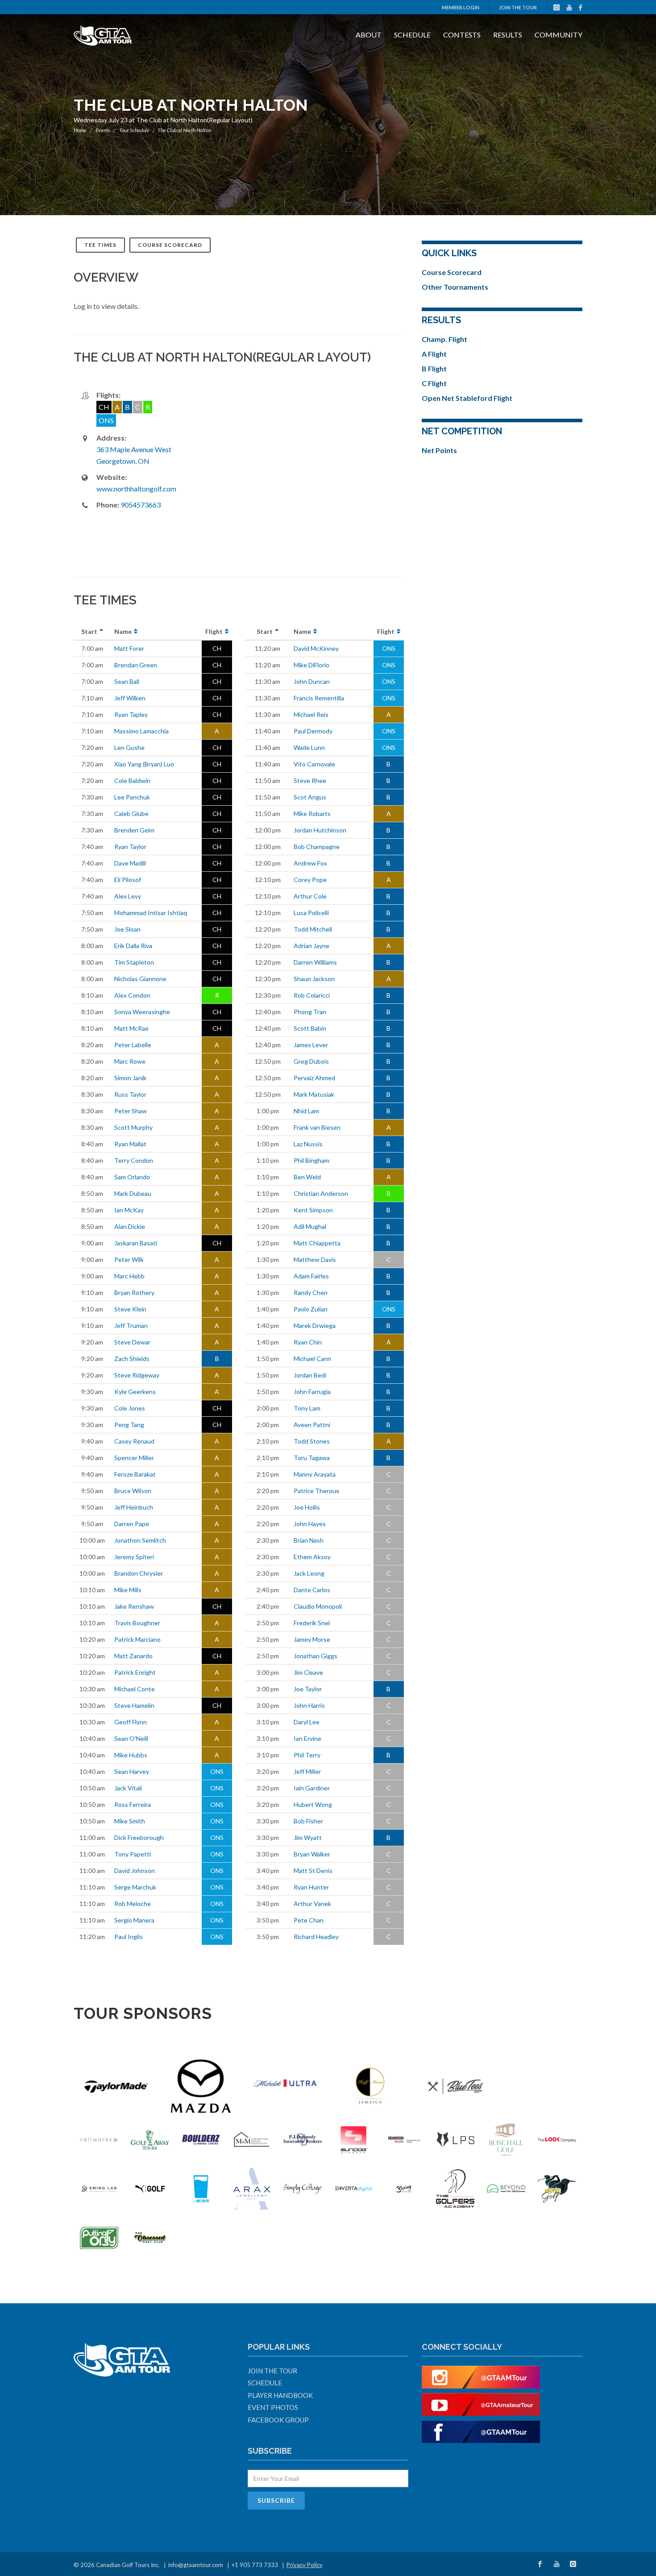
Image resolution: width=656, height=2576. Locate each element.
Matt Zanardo (133, 1656)
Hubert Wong (313, 1804)
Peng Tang (129, 1425)
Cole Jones (130, 1408)
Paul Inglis (129, 1937)
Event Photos (273, 2407)
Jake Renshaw (134, 1606)
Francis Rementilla (319, 698)
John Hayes (310, 1524)
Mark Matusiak (314, 1094)
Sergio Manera (134, 1920)
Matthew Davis (315, 1259)
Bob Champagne (317, 847)
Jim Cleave (308, 1672)
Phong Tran (310, 1012)
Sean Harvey (132, 1771)
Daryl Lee (307, 1722)
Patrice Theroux (316, 1491)
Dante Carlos (312, 1590)
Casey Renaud (134, 1441)
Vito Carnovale (314, 764)
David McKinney (316, 648)
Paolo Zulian (311, 1309)
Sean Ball (127, 681)
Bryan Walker (312, 1854)
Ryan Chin (308, 1342)
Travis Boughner (137, 1623)
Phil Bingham (311, 1160)
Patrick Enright (135, 1672)
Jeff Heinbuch (134, 1507)
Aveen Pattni (312, 1425)
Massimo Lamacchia (141, 731)
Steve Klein (130, 1309)
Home (80, 130)
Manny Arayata (315, 1474)
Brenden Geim (134, 830)
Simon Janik (130, 1078)
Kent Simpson (313, 1210)
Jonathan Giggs (316, 1656)
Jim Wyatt (308, 1837)
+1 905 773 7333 (255, 2565)
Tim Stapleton (134, 962)
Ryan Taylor (130, 847)
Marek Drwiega (315, 1325)
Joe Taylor (308, 1689)
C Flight (434, 383)
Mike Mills (128, 1590)
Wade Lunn (309, 747)
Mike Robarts (312, 814)
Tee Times (100, 245)
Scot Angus (310, 797)
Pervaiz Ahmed (314, 1078)
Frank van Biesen (317, 1127)
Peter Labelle (133, 1045)
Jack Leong (309, 1573)
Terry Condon (134, 1160)
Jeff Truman (131, 1325)
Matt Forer (129, 648)
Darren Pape (132, 1524)
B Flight (434, 368)
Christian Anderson (321, 1193)
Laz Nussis (308, 1144)
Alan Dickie (130, 1226)
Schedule (412, 35)
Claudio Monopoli (318, 1606)
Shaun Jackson (314, 979)
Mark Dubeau (133, 1193)
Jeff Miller (307, 1771)
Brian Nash (309, 1540)
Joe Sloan (127, 929)
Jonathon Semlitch (140, 1540)
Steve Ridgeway (137, 1375)
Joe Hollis (307, 1507)
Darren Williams (315, 962)
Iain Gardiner (312, 1788)
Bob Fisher (308, 1821)
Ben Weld (307, 1177)
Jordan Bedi (310, 1375)
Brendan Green (136, 665)
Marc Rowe (130, 1061)
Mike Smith (130, 1821)
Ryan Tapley (131, 714)
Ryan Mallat (130, 1144)
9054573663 (141, 505)
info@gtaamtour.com (196, 2565)
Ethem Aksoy (312, 1557)
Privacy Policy (305, 2565)
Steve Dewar (132, 1342)
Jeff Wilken (130, 698)
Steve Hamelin (134, 1705)
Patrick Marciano (137, 1639)
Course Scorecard (170, 245)
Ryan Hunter (311, 1887)
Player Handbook (280, 2395)
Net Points (439, 450)
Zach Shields (132, 1359)
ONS (217, 1771)
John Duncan (312, 681)
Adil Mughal (310, 1226)
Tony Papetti (133, 1854)
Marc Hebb (129, 1276)
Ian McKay (129, 1210)
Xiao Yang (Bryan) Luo (144, 764)
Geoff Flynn (131, 1722)
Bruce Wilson (133, 1491)
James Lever (311, 1045)
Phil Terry (307, 1755)
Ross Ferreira (133, 1804)
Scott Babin (310, 1028)
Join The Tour (518, 7)
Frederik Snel (312, 1623)
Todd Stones (312, 1441)
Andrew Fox (310, 863)
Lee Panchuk (132, 797)
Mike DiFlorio (311, 665)
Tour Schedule (134, 130)
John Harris (309, 1705)
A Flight (434, 354)
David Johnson (135, 1871)
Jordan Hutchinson (320, 830)
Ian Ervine (307, 1738)
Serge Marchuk (135, 1887)
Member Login (461, 7)
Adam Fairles (311, 1276)
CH (217, 648)
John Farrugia (312, 1392)
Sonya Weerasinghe (142, 1012)
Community (558, 35)
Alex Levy (128, 896)
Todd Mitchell (313, 929)
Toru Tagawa (312, 1458)
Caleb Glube (131, 814)
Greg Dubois (311, 1061)
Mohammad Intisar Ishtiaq (151, 913)
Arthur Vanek (312, 1904)
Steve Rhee (310, 780)
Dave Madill (130, 863)
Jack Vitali (128, 1788)
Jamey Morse (312, 1639)
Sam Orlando (132, 1177)
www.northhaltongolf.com (136, 489)
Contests (462, 35)
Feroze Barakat (135, 1474)
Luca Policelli (311, 913)
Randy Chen (311, 1292)
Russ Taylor (130, 1094)
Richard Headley (316, 1937)
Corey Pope (310, 880)
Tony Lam (307, 1408)
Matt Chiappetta (317, 1243)
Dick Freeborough (139, 1837)
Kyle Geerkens (135, 1392)
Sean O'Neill (131, 1738)
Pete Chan (309, 1920)
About (369, 35)
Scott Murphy (133, 1127)
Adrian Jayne (311, 946)
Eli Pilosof (128, 880)
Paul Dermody (313, 731)
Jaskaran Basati (136, 1243)
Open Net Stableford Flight (467, 398)
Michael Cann (312, 1359)
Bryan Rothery (134, 1292)
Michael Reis (311, 714)
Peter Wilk (129, 1259)
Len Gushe (129, 747)
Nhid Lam (306, 1111)
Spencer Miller (134, 1458)
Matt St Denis (313, 1871)
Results (508, 35)
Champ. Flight (444, 339)
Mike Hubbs (131, 1755)
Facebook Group (278, 2420)
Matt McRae (131, 1028)
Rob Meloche (133, 1904)
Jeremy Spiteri (134, 1557)
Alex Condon (132, 995)
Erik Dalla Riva (133, 946)
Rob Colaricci (312, 995)
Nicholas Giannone (140, 979)
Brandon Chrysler (139, 1573)
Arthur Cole (310, 896)
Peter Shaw (131, 1111)
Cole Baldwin (132, 780)
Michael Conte (135, 1689)
